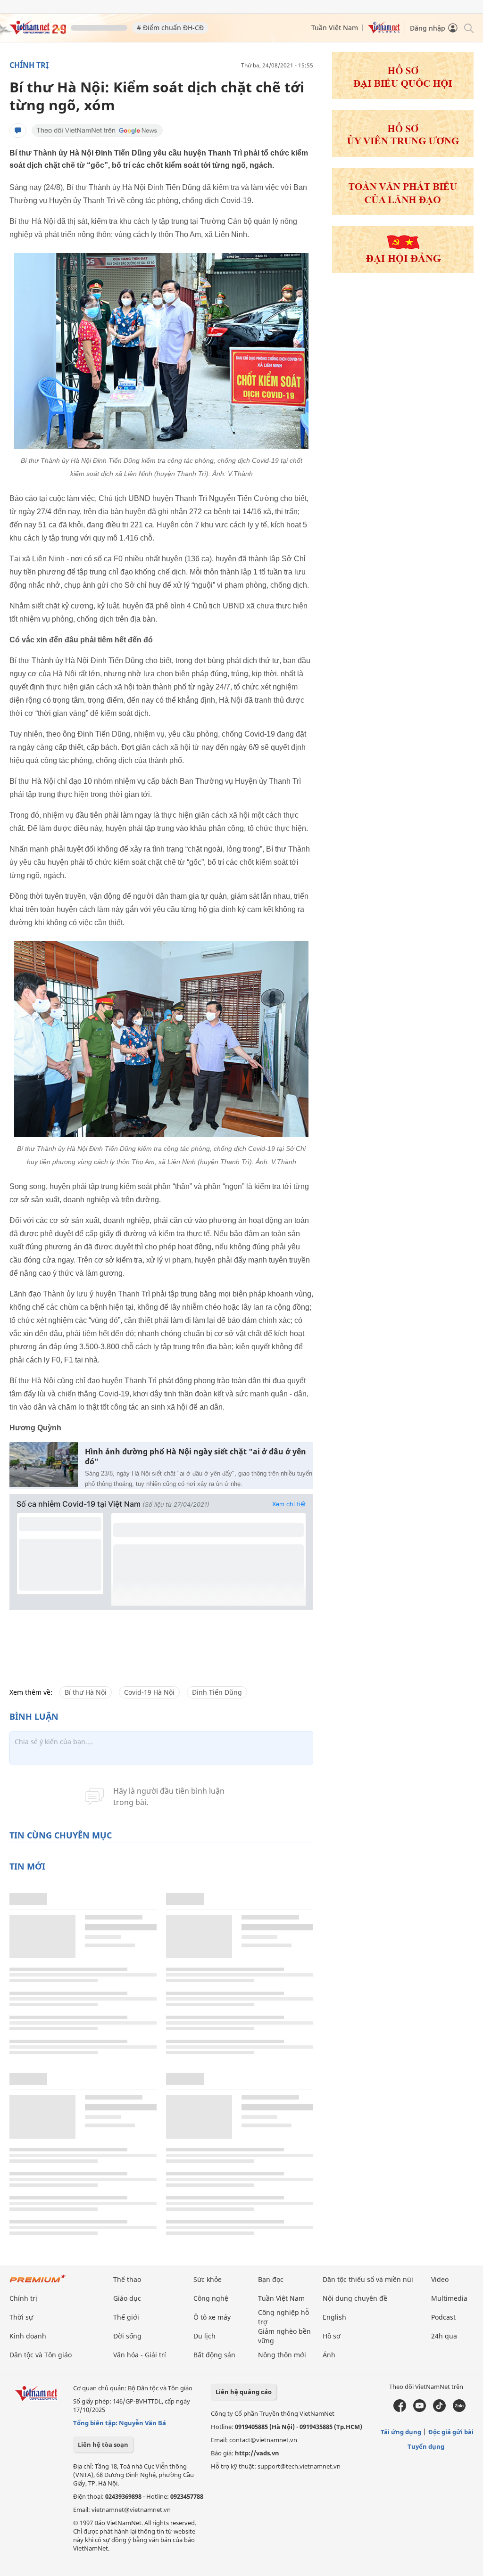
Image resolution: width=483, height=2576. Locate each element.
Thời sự (21, 2317)
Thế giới (126, 2317)
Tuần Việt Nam (335, 28)
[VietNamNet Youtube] (420, 2410)
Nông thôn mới (282, 2355)
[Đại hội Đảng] (403, 270)
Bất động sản (214, 2355)
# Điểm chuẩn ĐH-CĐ (170, 28)
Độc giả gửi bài (451, 2432)
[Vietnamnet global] (384, 31)
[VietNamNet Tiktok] (439, 2410)
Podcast (443, 2317)
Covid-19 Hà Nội (149, 1692)
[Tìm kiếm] (468, 28)
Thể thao (127, 2279)
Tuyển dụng (426, 2446)
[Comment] (18, 131)
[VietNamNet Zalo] (459, 2410)
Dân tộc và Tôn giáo (41, 2355)
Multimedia (449, 2298)
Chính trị (29, 65)
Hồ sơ (332, 2336)
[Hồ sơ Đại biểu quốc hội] (403, 96)
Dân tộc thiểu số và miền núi (368, 2279)
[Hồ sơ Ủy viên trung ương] (403, 154)
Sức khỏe (208, 2279)
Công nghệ (211, 2298)
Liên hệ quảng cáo (244, 2392)
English (334, 2317)
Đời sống (127, 2336)
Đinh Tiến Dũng (217, 1692)
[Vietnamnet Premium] (38, 2283)
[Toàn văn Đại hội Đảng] (403, 212)
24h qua (444, 2336)
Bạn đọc (271, 2279)
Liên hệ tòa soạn (103, 2445)
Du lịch (204, 2336)
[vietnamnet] (38, 32)
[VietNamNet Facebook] (400, 2410)
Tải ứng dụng (401, 2432)
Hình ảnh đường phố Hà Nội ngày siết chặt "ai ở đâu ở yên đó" (196, 1457)
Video (440, 2279)
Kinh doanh (28, 2336)
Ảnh (329, 2355)
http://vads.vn (257, 2453)
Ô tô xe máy (212, 2317)
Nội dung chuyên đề (355, 2298)
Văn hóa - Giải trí (140, 2355)
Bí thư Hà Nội (86, 1692)
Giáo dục (127, 2298)
